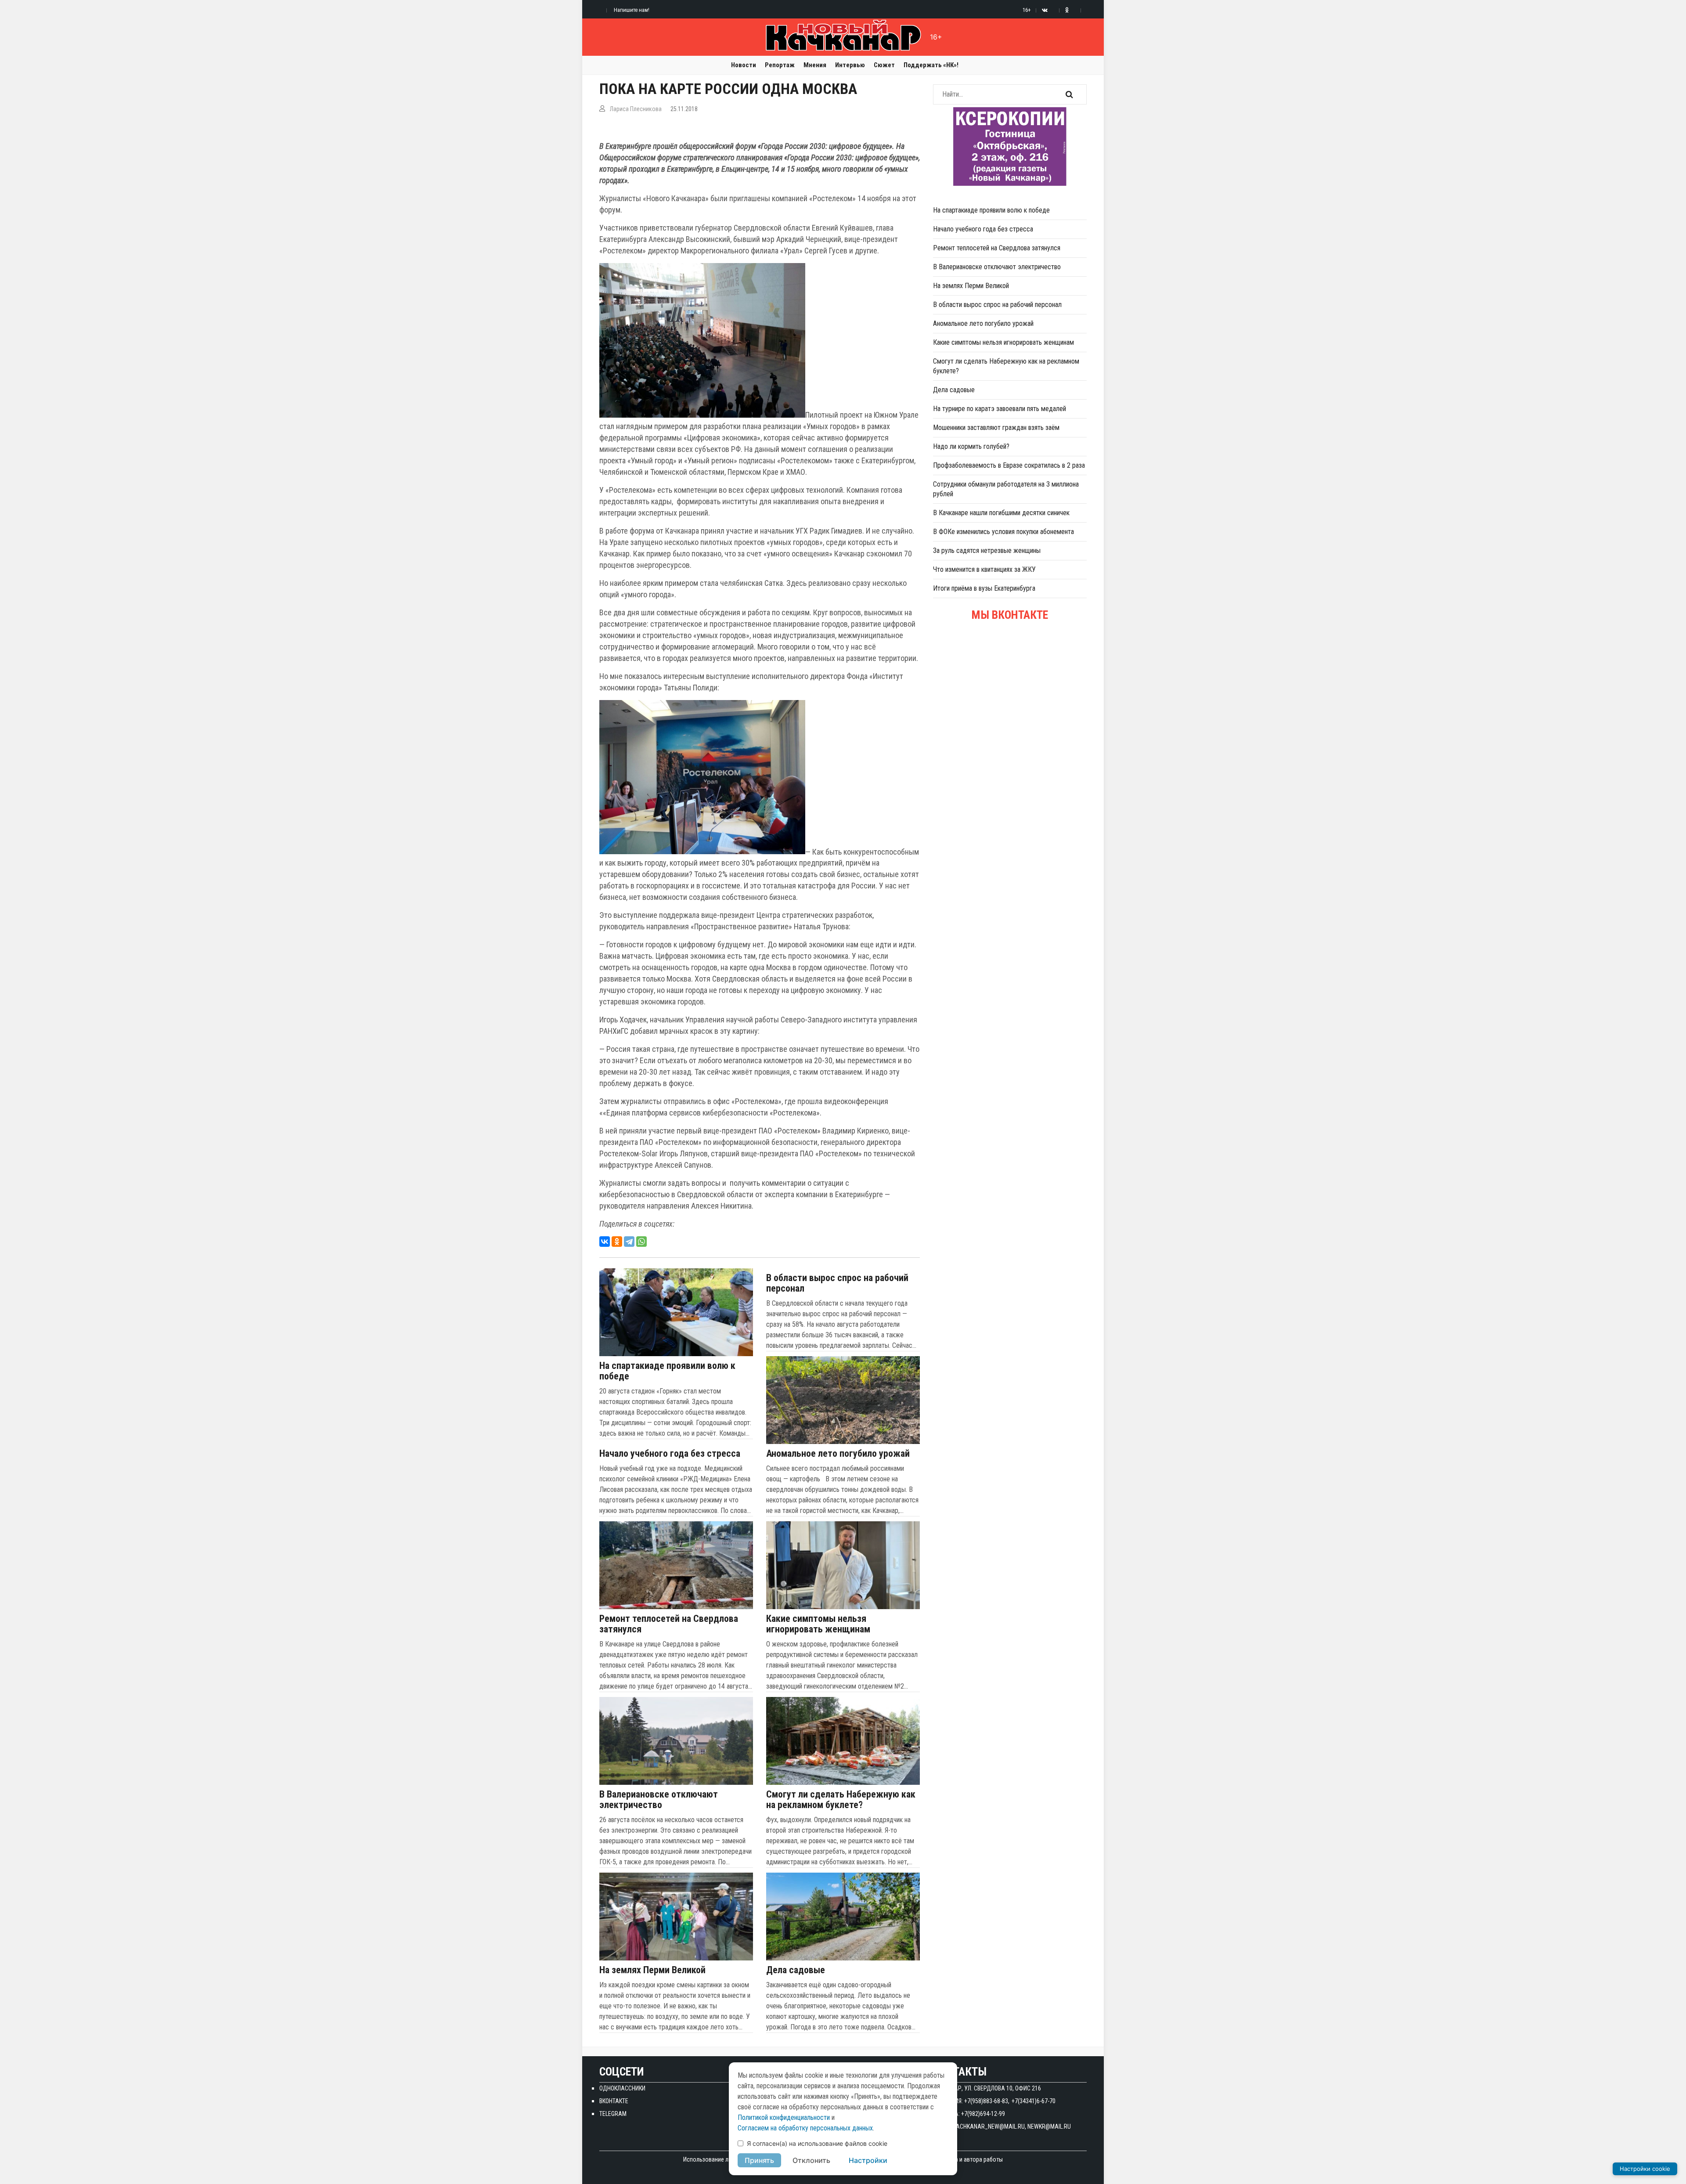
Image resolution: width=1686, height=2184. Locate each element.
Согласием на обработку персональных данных (805, 2128)
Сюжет (884, 65)
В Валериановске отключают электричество (659, 1800)
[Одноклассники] (617, 1242)
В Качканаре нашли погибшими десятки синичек (1001, 513)
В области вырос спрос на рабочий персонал (837, 1283)
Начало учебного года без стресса (670, 1454)
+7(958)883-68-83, (987, 2101)
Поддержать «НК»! (931, 65)
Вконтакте (614, 2101)
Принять (759, 2160)
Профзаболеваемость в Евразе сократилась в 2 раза (1009, 465)
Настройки (868, 2160)
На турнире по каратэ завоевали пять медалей (1000, 409)
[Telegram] (629, 1242)
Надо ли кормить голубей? (971, 446)
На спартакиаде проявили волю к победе (667, 1371)
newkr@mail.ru (1049, 2126)
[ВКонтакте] (605, 1242)
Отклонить (811, 2160)
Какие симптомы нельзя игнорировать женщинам (818, 1624)
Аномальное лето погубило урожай (838, 1454)
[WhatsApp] (641, 1242)
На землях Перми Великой (652, 1970)
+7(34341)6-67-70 (1034, 2101)
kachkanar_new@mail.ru (989, 2126)
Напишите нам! (632, 10)
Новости (744, 65)
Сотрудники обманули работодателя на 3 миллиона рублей (1006, 489)
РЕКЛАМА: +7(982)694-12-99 (969, 2114)
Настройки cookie (1645, 2169)
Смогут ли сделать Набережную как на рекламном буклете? (841, 1800)
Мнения (815, 65)
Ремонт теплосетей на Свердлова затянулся (669, 1624)
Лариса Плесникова (636, 109)
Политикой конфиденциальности (784, 2117)
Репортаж (780, 65)
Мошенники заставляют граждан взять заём (996, 428)
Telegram (613, 2114)
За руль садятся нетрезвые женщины (987, 551)
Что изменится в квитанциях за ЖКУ (984, 569)
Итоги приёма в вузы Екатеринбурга (984, 588)
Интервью (850, 65)
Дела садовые (796, 1970)
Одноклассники (622, 2088)
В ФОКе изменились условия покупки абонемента (1003, 532)
